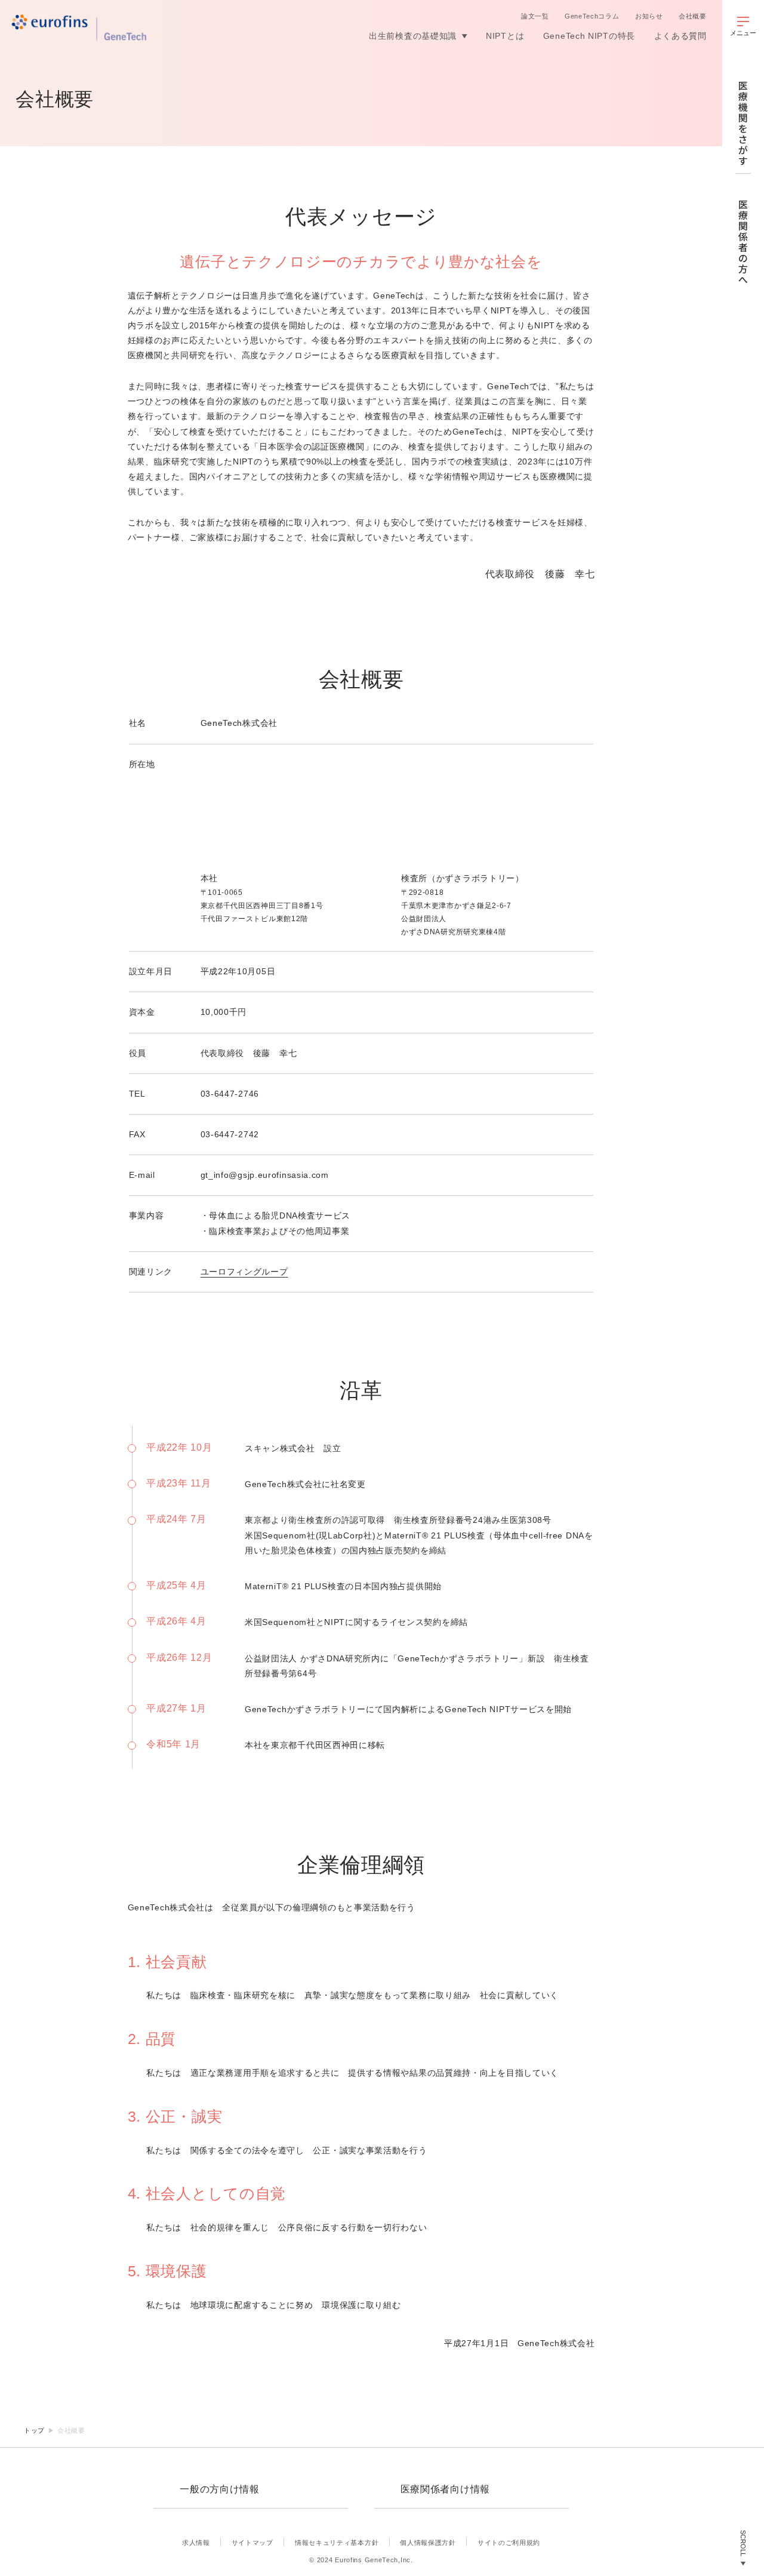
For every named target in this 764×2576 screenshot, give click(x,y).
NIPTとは (505, 36)
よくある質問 (680, 36)
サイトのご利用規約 (509, 2543)
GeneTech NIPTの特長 (589, 36)
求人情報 (196, 2543)
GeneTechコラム (592, 16)
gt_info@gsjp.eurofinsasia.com (265, 1175)
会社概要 (693, 16)
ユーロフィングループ (244, 1272)
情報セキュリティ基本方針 (337, 2543)
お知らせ (649, 16)
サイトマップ (252, 2543)
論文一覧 (535, 16)
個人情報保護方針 (428, 2543)
